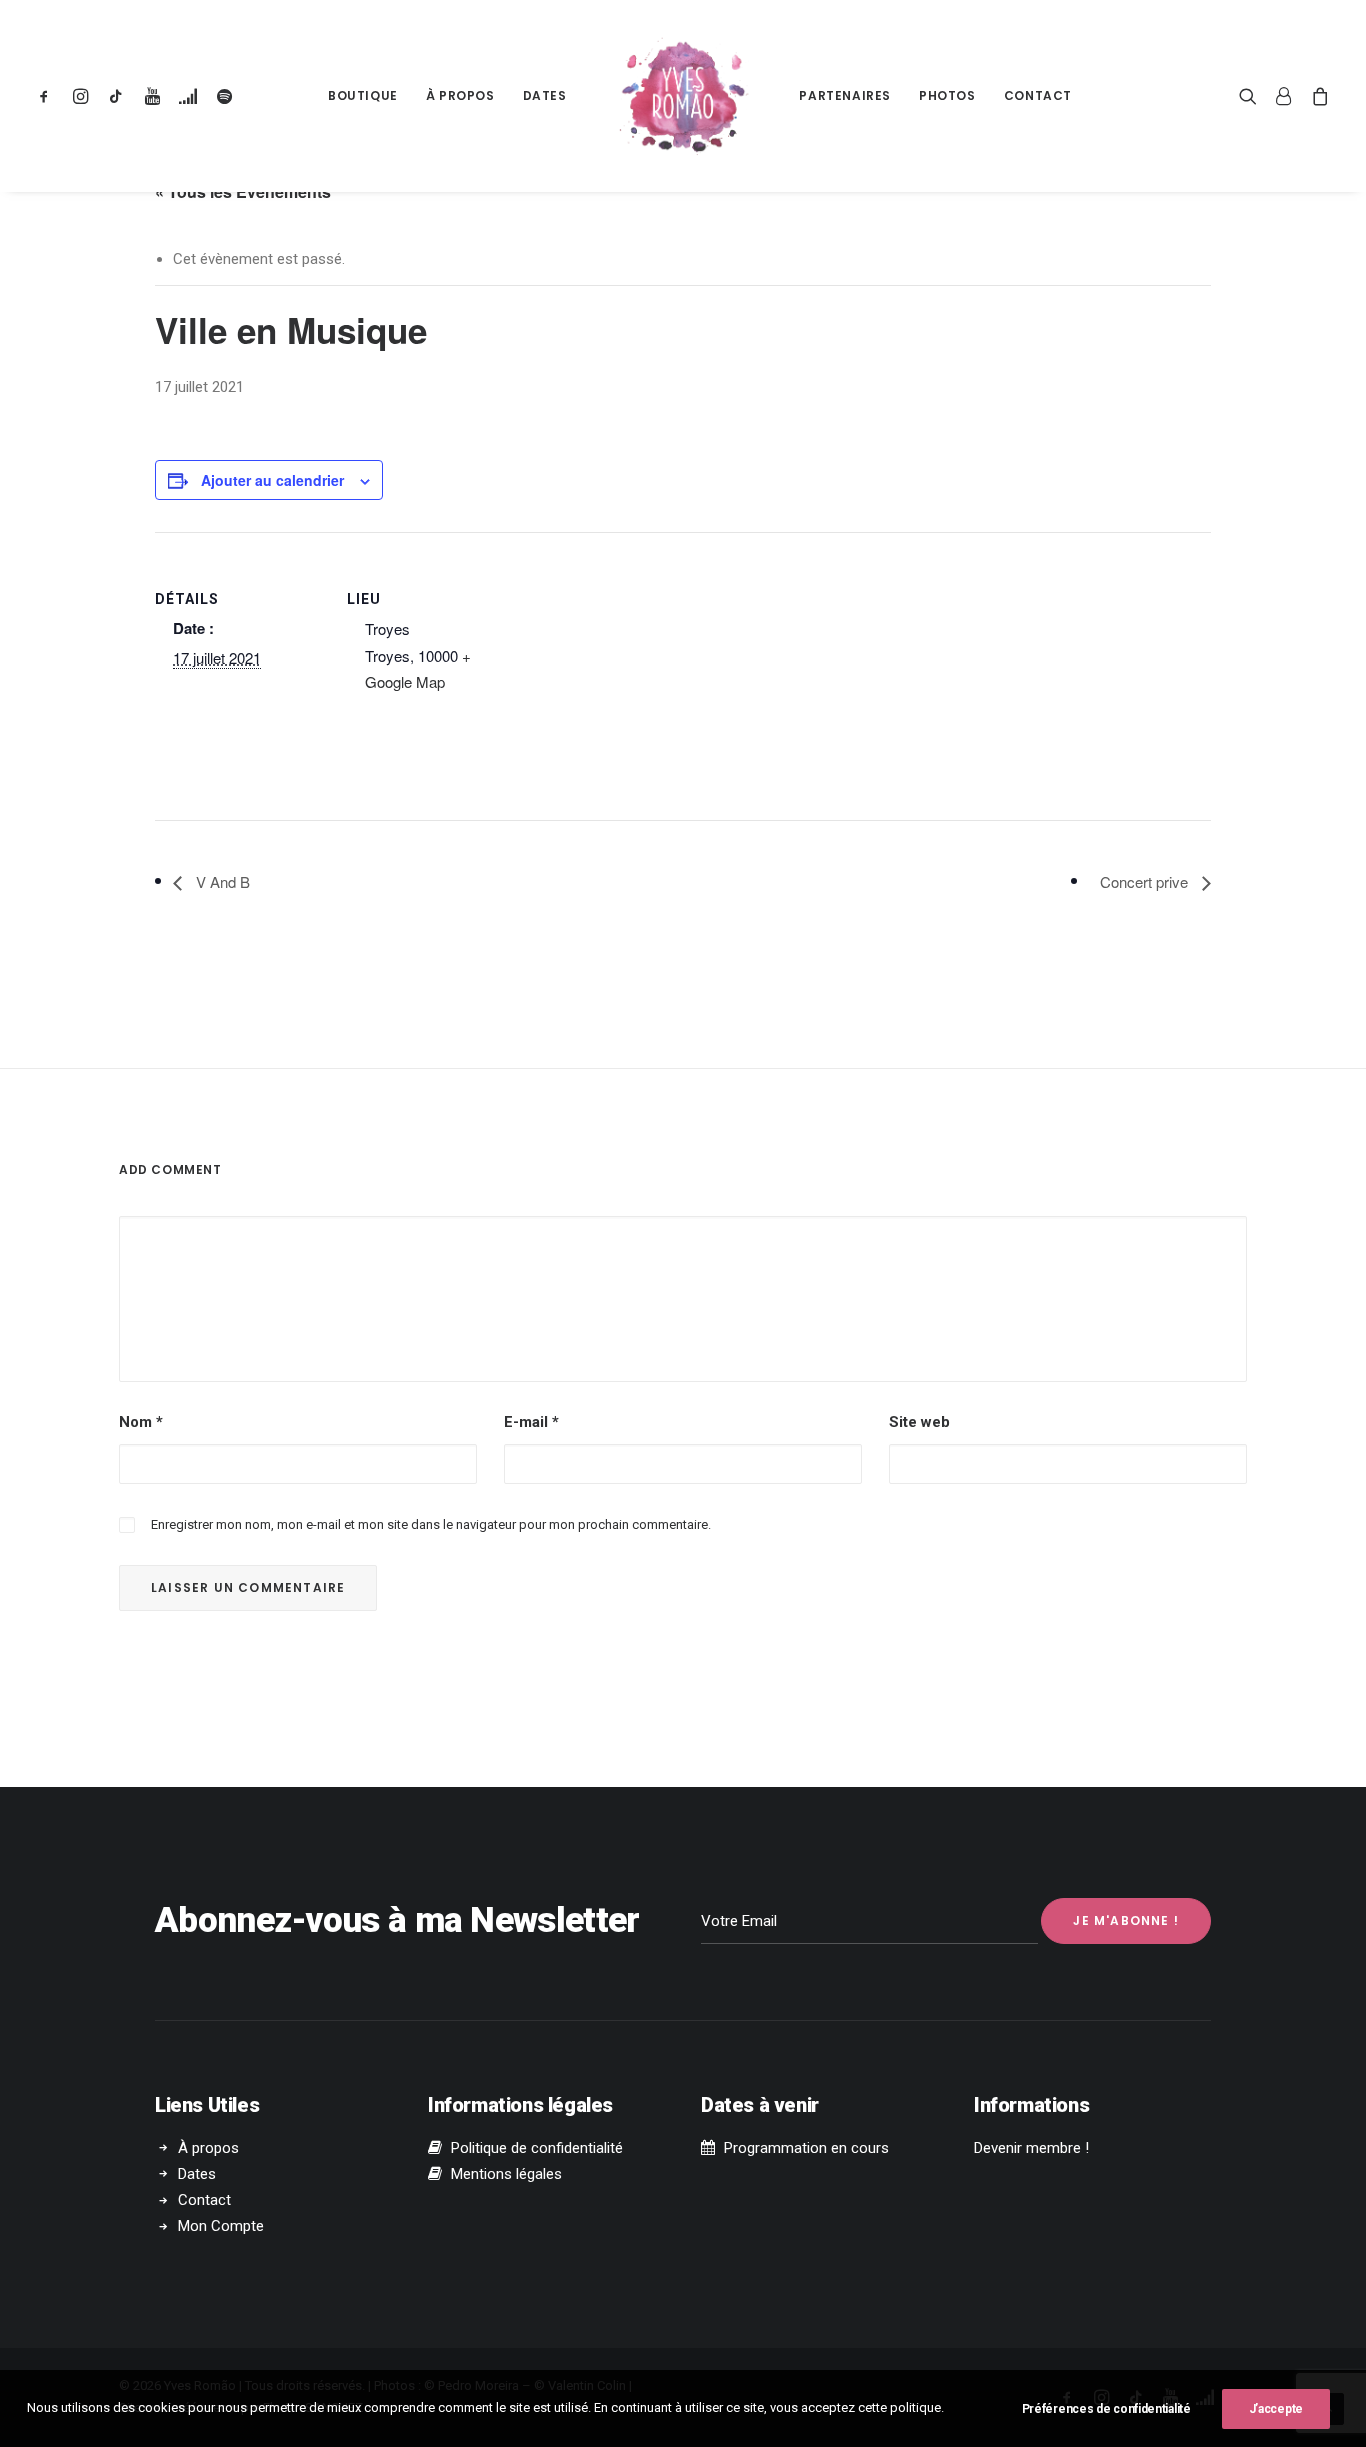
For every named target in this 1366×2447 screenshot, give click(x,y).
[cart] (1316, 96)
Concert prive (1146, 881)
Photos (947, 95)
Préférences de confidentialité (1106, 2409)
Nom (141, 1422)
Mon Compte (221, 2226)
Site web (919, 1422)
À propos (460, 95)
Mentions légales (506, 2174)
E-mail (531, 1422)
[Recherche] (1252, 96)
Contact (1038, 95)
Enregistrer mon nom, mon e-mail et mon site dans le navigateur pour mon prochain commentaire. (431, 1524)
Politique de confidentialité (537, 2148)
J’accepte (1276, 2409)
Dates (545, 95)
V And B (221, 881)
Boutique (363, 95)
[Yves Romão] (683, 96)
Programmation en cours (806, 2148)
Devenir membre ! (1031, 2148)
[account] (1284, 96)
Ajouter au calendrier (272, 480)
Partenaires (845, 95)
